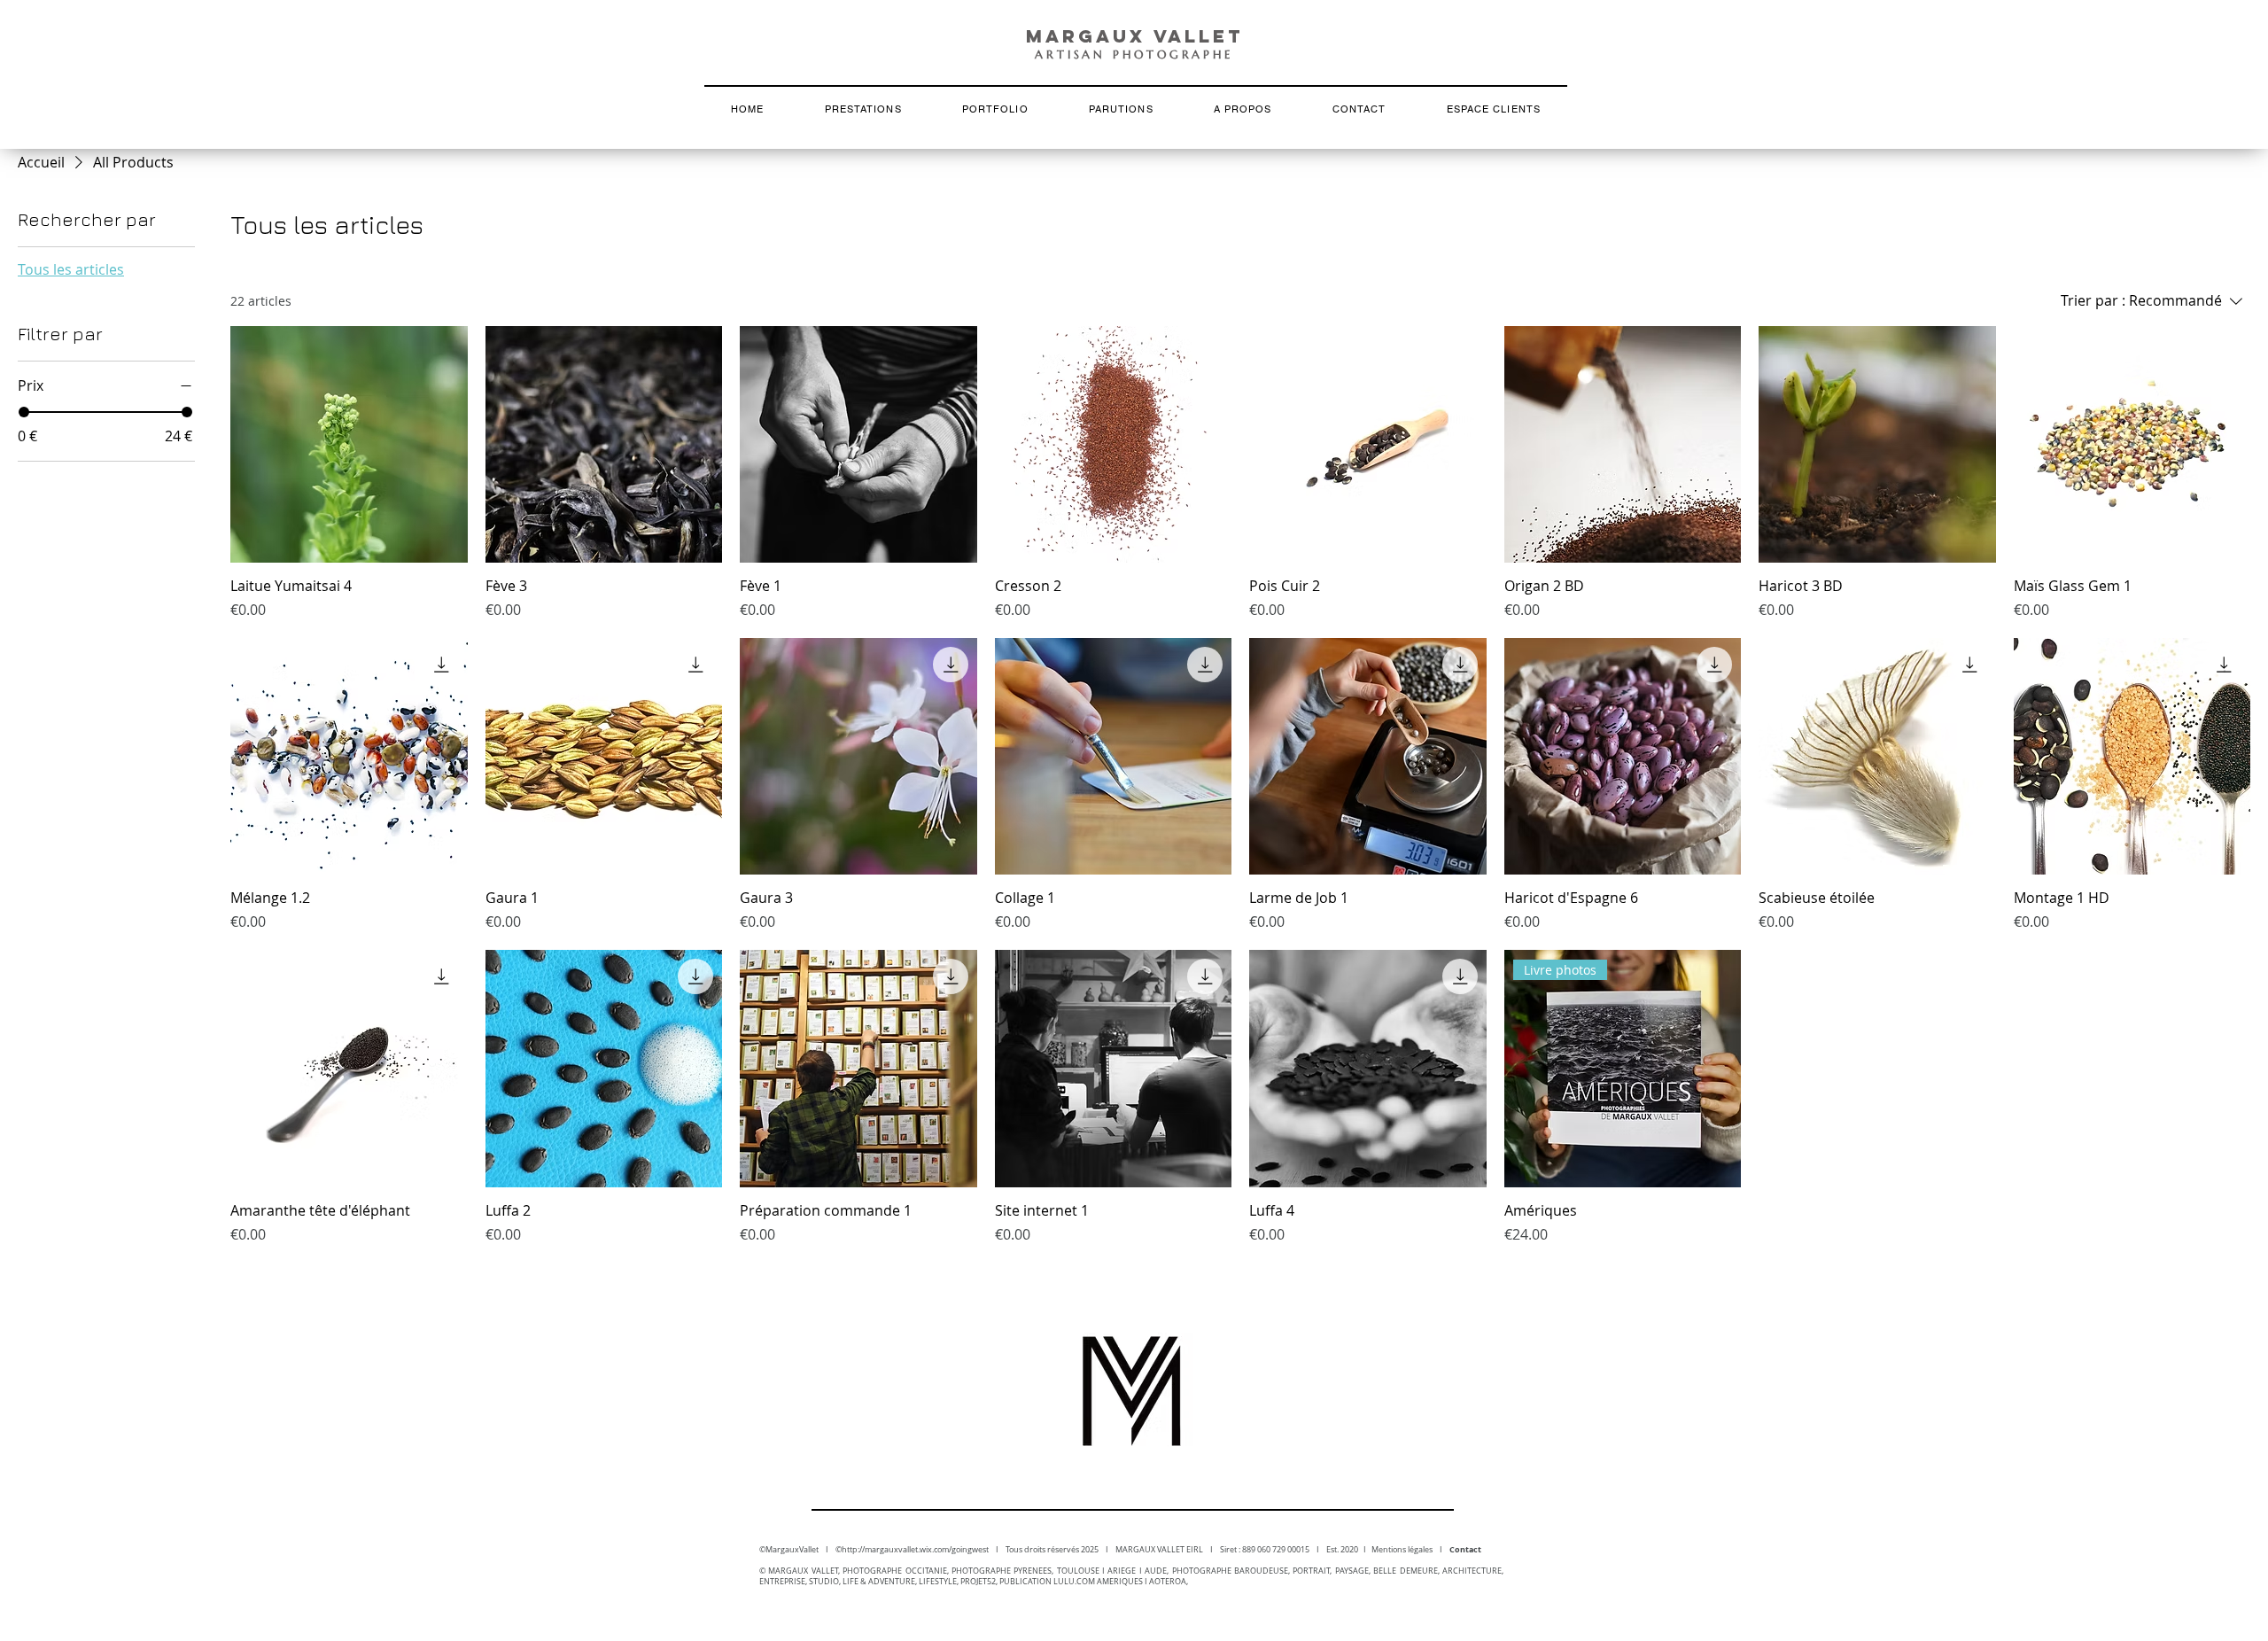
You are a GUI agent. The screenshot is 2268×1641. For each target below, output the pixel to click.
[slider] (24, 412)
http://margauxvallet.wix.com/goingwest (915, 1550)
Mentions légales (1406, 1550)
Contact (1465, 1549)
